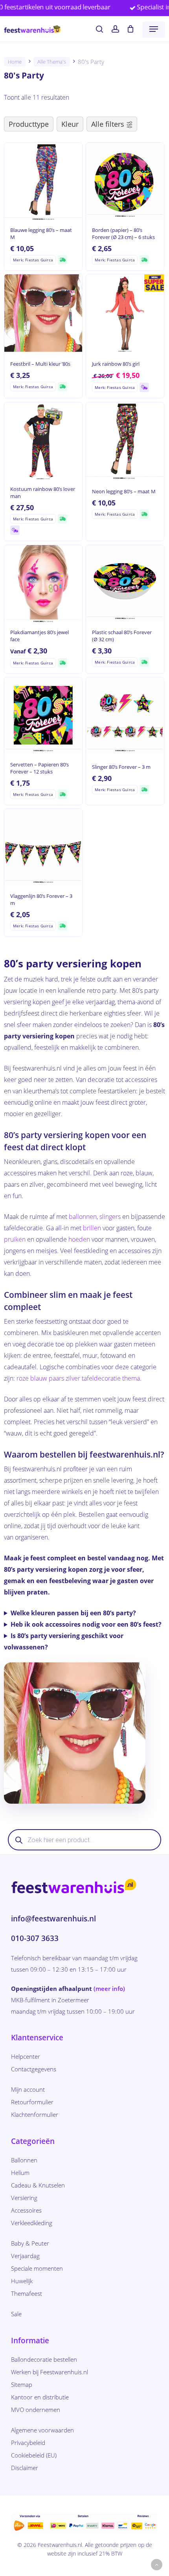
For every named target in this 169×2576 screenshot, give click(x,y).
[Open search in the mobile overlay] (84, 1840)
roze (23, 1378)
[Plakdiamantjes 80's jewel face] (43, 584)
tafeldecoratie (101, 1378)
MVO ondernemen (36, 2410)
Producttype (29, 124)
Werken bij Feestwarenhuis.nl (50, 2372)
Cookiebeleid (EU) (34, 2455)
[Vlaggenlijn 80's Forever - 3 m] (43, 848)
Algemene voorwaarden (42, 2430)
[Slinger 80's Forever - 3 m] (125, 716)
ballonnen (83, 1217)
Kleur (70, 124)
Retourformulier (32, 2102)
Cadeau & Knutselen (38, 2185)
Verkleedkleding (32, 2223)
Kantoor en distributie (40, 2397)
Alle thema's (52, 62)
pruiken (15, 1239)
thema (131, 1378)
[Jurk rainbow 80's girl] (125, 313)
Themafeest (27, 2293)
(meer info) (109, 1989)
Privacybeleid (28, 2443)
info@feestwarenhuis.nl (53, 1919)
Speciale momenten (37, 2268)
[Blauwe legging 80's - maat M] (43, 182)
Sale (16, 2314)
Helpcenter (26, 2056)
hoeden (79, 1239)
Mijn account (28, 2089)
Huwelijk (22, 2281)
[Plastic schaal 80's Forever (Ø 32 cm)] (125, 584)
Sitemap (22, 2384)
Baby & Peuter (30, 2243)
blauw (39, 1378)
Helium (20, 2173)
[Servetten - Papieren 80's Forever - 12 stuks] (43, 716)
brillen (92, 1228)
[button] (154, 29)
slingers (110, 1217)
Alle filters (108, 124)
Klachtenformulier (35, 2114)
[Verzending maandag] (144, 387)
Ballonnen (24, 2160)
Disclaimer (25, 2468)
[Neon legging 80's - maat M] (125, 441)
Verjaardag (25, 2256)
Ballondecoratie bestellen (44, 2359)
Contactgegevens (34, 2069)
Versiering (24, 2198)
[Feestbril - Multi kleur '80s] (43, 313)
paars (56, 1378)
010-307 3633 (35, 1938)
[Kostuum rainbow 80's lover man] (43, 441)
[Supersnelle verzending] (62, 260)
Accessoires (26, 2210)
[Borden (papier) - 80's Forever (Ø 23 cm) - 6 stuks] (125, 182)
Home (15, 62)
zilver (73, 1378)
